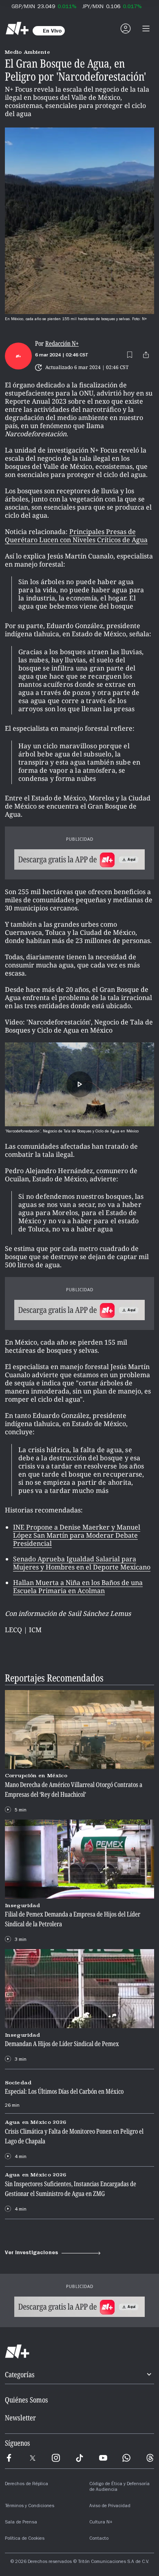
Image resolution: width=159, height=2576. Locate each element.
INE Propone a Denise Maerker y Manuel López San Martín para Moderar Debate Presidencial (77, 1535)
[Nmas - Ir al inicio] (17, 29)
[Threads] (150, 2458)
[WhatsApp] (126, 2458)
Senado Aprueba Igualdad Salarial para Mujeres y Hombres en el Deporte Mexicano (82, 1563)
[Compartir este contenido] (146, 355)
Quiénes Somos (26, 2400)
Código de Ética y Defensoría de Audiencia (119, 2487)
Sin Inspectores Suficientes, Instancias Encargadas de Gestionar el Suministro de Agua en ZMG (71, 2188)
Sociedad (18, 2083)
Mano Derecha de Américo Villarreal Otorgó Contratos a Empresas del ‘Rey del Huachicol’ (74, 1789)
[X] (33, 2458)
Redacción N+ (62, 344)
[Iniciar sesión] (126, 29)
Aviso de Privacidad (110, 2506)
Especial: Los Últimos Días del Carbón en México (64, 2091)
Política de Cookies (25, 2539)
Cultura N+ (101, 2523)
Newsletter (20, 2418)
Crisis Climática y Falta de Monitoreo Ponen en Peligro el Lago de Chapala (74, 2136)
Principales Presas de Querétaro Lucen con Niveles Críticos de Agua (76, 536)
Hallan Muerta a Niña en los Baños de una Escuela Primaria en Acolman (78, 1587)
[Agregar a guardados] (130, 355)
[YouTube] (103, 2458)
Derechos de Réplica (26, 2484)
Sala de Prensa (21, 2523)
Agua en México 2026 (35, 2122)
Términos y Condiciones (30, 2506)
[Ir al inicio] (79, 2352)
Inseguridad (22, 1905)
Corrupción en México (36, 1776)
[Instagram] (56, 2458)
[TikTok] (79, 2458)
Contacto (99, 2539)
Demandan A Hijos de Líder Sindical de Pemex (62, 2044)
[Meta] (9, 2458)
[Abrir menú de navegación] (146, 29)
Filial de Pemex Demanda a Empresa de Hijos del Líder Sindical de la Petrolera (73, 1919)
